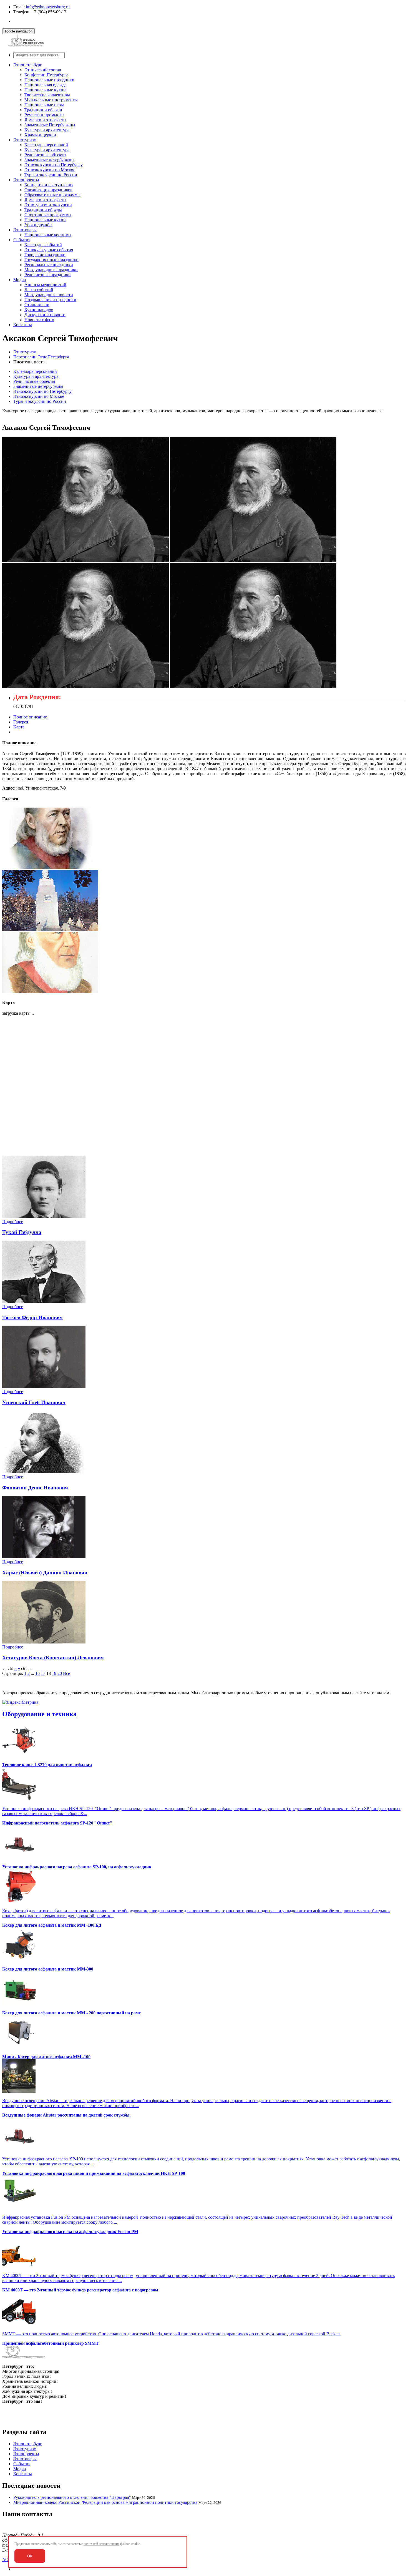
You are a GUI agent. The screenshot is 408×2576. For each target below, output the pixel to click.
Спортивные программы (48, 215)
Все (66, 1673)
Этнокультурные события (49, 250)
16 (37, 1673)
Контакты (23, 325)
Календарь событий (43, 245)
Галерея (21, 722)
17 (43, 1673)
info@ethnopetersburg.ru (48, 7)
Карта (19, 727)
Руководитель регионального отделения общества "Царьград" (73, 2497)
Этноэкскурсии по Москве (50, 170)
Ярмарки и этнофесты (45, 120)
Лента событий (39, 290)
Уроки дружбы (38, 225)
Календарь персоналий (46, 145)
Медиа (20, 280)
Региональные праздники (49, 265)
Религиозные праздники (48, 275)
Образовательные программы (52, 195)
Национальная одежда (46, 85)
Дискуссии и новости (45, 315)
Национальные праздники (49, 80)
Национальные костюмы (48, 235)
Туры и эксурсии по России (51, 175)
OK (30, 2556)
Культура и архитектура (47, 130)
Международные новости (49, 295)
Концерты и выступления (49, 185)
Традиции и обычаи (43, 110)
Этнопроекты (26, 180)
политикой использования (101, 2544)
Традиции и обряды (43, 210)
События (22, 240)
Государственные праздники (51, 260)
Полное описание (30, 717)
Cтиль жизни (37, 305)
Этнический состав (43, 70)
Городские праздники (45, 255)
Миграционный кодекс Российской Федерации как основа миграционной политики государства (105, 2502)
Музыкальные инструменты (51, 100)
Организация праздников (48, 190)
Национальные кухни (45, 90)
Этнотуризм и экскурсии (48, 205)
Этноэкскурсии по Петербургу (54, 165)
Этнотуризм (25, 140)
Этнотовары (25, 230)
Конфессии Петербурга (46, 75)
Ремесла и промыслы (44, 115)
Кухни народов (39, 310)
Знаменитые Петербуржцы (50, 125)
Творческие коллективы (47, 95)
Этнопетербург (28, 65)
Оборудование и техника (39, 1714)
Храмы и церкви (40, 135)
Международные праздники (51, 270)
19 (54, 1673)
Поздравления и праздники (50, 300)
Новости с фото (39, 320)
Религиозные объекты (45, 155)
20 (60, 1673)
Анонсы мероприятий (45, 285)
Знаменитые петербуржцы (49, 160)
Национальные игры (44, 105)
